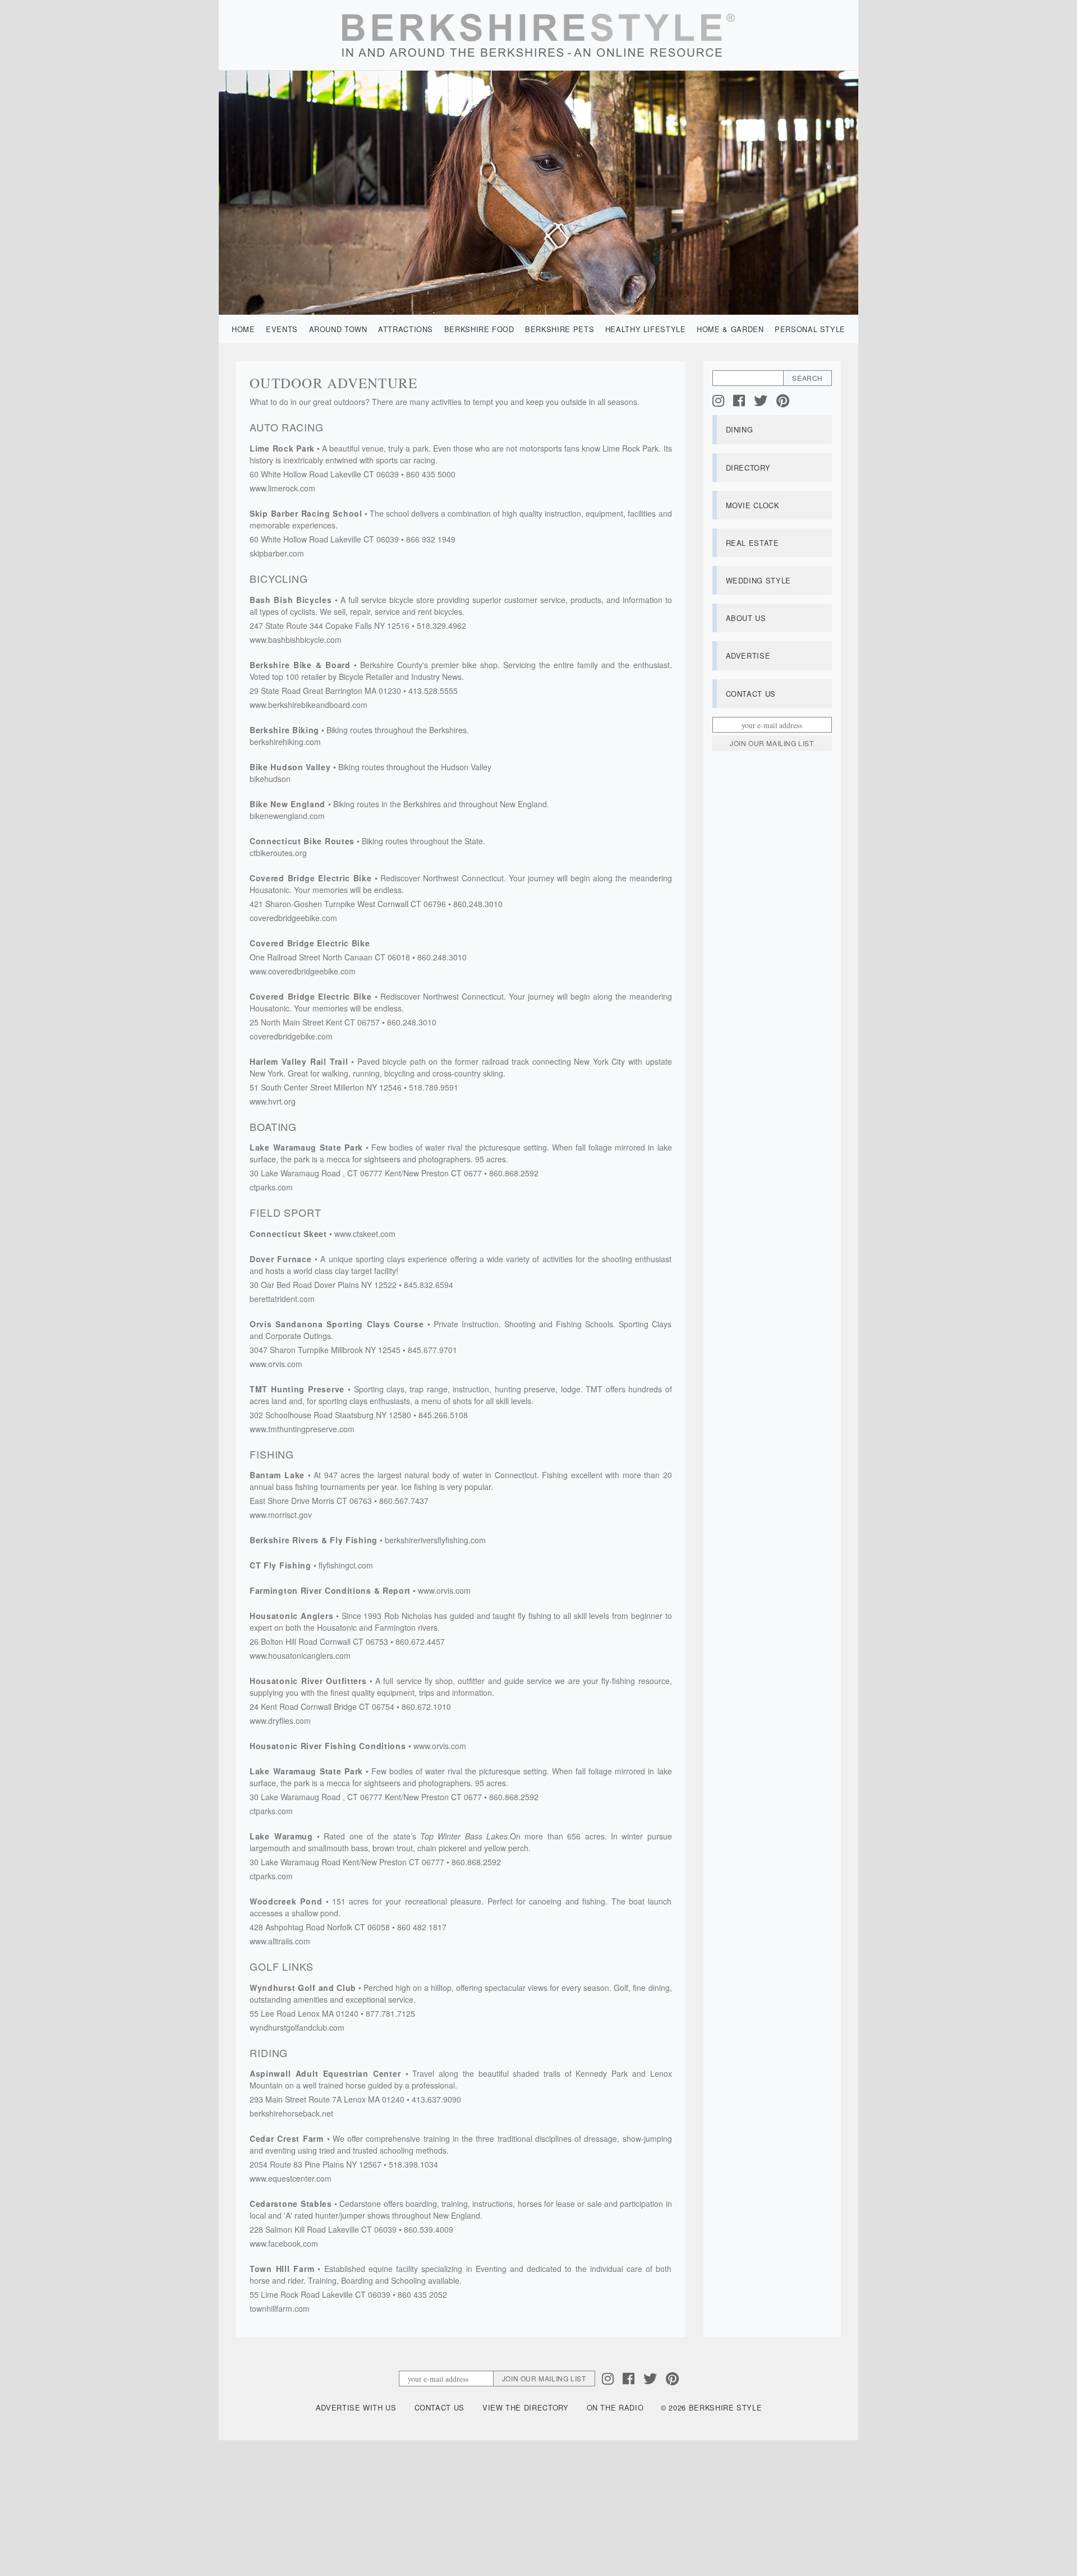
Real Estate (752, 543)
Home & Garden (730, 329)
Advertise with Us (356, 2407)
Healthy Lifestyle (646, 329)
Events (282, 329)
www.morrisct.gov (281, 1515)
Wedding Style (758, 580)
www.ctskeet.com (365, 1234)
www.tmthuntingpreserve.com (302, 1429)
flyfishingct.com (346, 1565)
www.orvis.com (276, 1364)
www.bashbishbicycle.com (296, 640)
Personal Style (810, 329)
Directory (748, 468)
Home (243, 329)
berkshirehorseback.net (291, 2113)
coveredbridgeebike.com (293, 918)
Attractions (406, 329)
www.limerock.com (282, 488)
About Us (746, 618)
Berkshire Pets (560, 329)
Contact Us (751, 694)
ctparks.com (271, 1187)
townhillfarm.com (280, 2308)
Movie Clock (753, 505)
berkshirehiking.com (285, 742)
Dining (740, 429)
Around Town (338, 329)
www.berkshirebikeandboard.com (309, 705)
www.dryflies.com (280, 1721)
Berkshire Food (479, 329)
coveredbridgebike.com (291, 1036)
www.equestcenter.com (291, 2178)
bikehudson (270, 779)
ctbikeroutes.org (278, 853)
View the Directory (526, 2407)
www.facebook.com (284, 2243)
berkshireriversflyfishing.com (435, 1540)
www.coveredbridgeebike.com (303, 971)
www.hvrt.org (273, 1101)
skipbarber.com (277, 553)
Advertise (748, 656)
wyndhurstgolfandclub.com (297, 2027)
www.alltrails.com (280, 1941)
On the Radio (615, 2407)
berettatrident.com (282, 1299)
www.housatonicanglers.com (300, 1655)
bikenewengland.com (287, 816)
